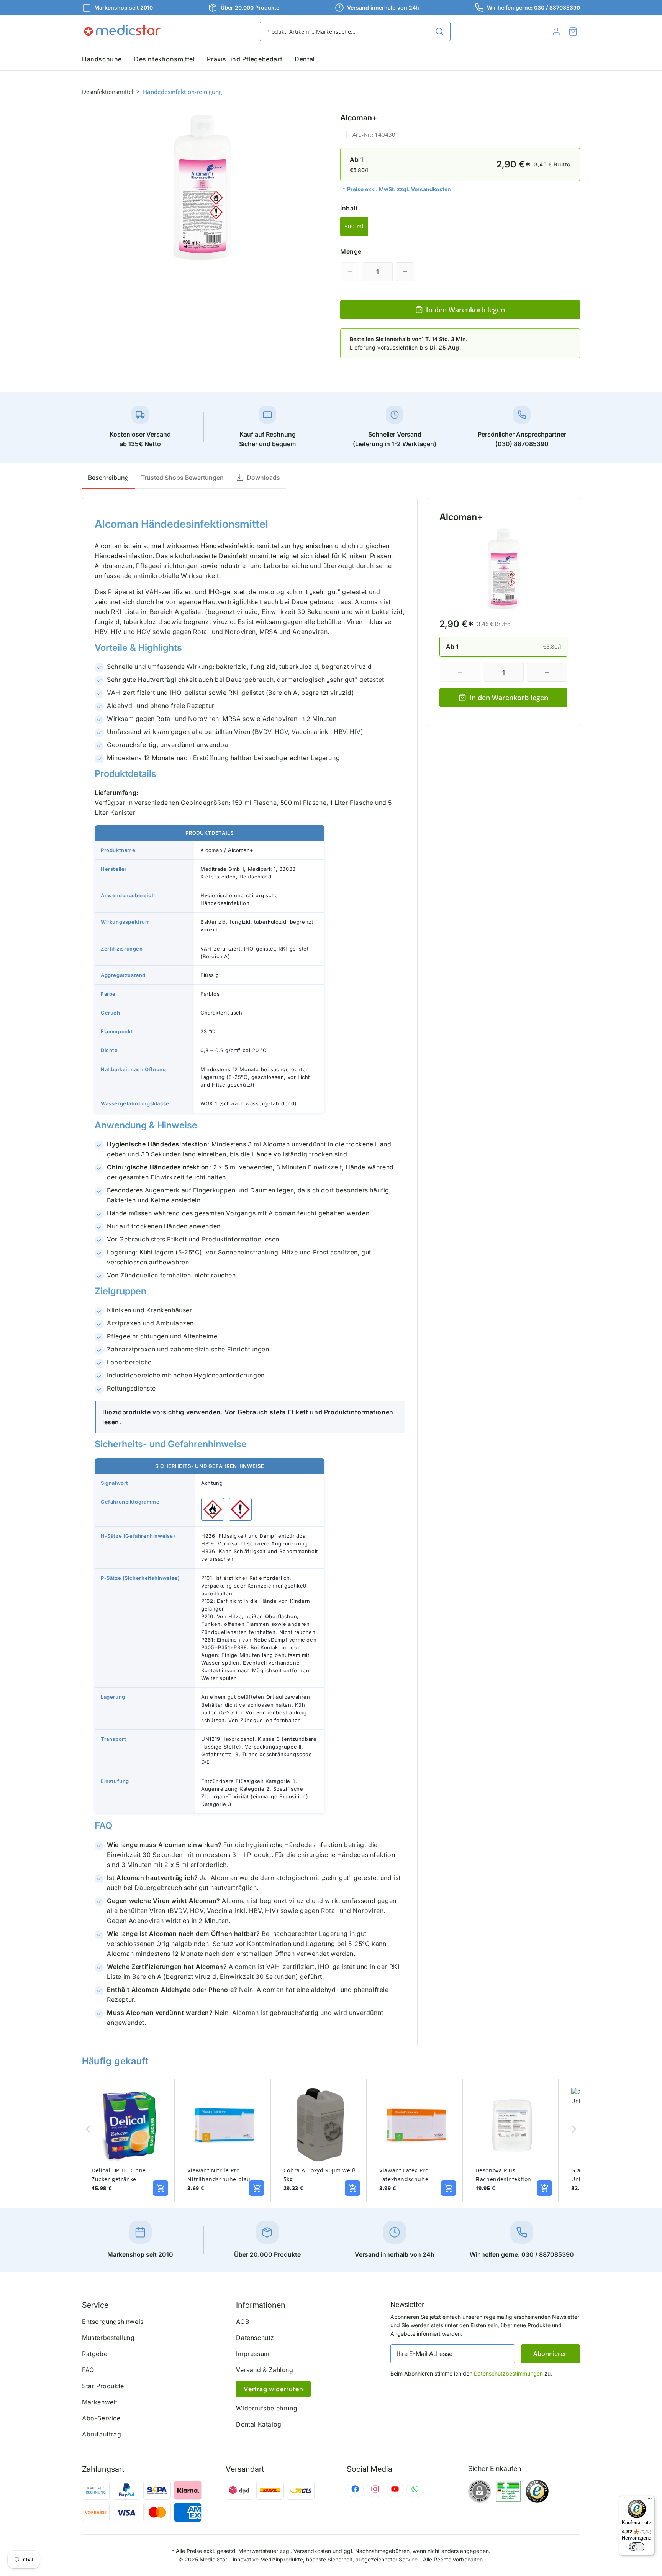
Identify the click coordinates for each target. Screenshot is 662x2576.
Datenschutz (255, 2338)
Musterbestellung (108, 2338)
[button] (573, 31)
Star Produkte (103, 2386)
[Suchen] (439, 31)
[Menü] (650, 2500)
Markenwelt (100, 2402)
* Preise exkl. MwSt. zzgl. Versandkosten (397, 189)
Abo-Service (101, 2418)
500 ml (354, 226)
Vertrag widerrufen (273, 2389)
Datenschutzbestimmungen (509, 2373)
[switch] (637, 2547)
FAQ (88, 2370)
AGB (243, 2322)
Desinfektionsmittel (108, 92)
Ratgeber (96, 2354)
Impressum (253, 2354)
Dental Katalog (259, 2424)
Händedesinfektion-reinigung (182, 92)
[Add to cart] (161, 2188)
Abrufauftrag (102, 2434)
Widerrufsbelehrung (267, 2408)
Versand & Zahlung (265, 2370)
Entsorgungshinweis (113, 2322)
